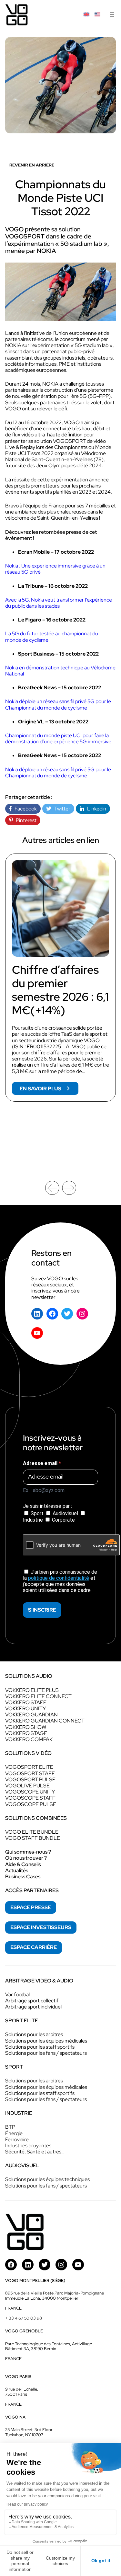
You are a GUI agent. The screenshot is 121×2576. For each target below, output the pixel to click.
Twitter (61, 809)
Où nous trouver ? (26, 1858)
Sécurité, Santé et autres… (35, 2152)
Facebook (24, 809)
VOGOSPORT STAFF (30, 1773)
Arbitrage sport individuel (33, 2007)
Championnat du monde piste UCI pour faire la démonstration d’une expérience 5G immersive (58, 738)
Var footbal (17, 1995)
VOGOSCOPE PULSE (31, 1804)
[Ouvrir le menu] (112, 15)
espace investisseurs (41, 1927)
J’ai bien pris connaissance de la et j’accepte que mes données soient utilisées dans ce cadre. (60, 1581)
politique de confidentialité (59, 1578)
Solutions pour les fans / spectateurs (46, 2053)
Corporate (63, 1520)
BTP (10, 2127)
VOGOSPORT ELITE (29, 1767)
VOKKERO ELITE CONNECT (38, 1696)
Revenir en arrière (32, 165)
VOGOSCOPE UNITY (30, 1792)
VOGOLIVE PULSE (27, 1786)
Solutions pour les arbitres (34, 2034)
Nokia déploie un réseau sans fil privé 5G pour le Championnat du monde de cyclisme (58, 704)
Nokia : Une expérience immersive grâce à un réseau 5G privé (55, 569)
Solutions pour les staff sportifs (40, 2047)
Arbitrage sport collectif (32, 2001)
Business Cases (23, 1877)
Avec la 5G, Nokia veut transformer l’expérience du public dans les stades (59, 603)
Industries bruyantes (28, 2146)
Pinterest (25, 820)
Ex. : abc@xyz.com (44, 1490)
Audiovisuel (65, 1513)
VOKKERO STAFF (26, 1702)
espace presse (31, 1907)
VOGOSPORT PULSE (30, 1780)
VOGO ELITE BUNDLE (32, 1832)
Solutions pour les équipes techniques (47, 2179)
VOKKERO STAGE (26, 1733)
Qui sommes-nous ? (28, 1852)
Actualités (17, 1870)
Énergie (14, 2133)
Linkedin (95, 809)
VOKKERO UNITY (25, 1708)
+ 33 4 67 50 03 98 (24, 2318)
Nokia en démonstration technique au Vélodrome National (60, 671)
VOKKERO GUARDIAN (31, 1715)
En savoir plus (49, 1090)
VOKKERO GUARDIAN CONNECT (45, 1721)
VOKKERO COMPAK (29, 1739)
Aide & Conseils (23, 1864)
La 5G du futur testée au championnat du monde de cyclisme (52, 637)
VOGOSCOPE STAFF (30, 1798)
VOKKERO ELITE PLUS (32, 1690)
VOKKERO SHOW (26, 1727)
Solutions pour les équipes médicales (46, 2041)
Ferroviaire (17, 2139)
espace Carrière (34, 1947)
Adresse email (41, 1463)
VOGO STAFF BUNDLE (33, 1838)
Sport (37, 1513)
